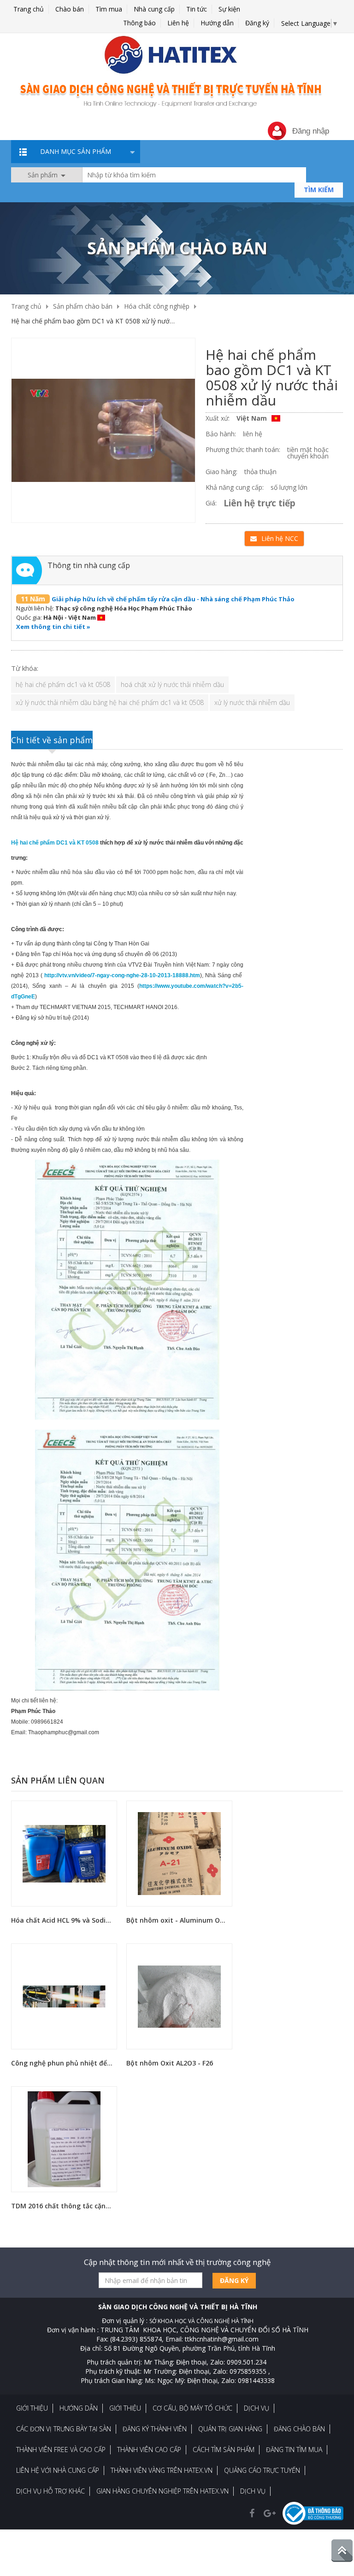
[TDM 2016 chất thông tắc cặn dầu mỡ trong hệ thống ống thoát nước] (64, 2139)
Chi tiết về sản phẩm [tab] (52, 740)
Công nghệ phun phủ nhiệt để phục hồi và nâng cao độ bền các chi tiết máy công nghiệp (63, 2063)
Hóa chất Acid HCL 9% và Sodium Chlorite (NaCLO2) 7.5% (63, 1920)
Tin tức (197, 9)
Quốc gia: (29, 617)
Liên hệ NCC (280, 538)
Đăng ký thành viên (155, 2429)
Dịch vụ (257, 2408)
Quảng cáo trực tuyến (262, 2470)
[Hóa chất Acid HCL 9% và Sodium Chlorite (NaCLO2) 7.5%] (64, 1853)
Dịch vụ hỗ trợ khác (50, 2491)
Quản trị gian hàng (230, 2429)
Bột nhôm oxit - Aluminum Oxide (178, 1920)
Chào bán (70, 9)
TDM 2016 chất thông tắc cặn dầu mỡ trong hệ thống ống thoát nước (63, 2206)
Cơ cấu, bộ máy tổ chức (192, 2408)
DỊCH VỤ (253, 2491)
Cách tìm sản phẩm (224, 2450)
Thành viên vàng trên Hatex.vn (162, 2470)
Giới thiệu (32, 2408)
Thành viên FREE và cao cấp (61, 2450)
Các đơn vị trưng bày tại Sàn (64, 2429)
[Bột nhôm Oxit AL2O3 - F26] (179, 1996)
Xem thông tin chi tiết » (53, 627)
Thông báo (139, 23)
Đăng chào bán (299, 2429)
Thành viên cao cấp (149, 2450)
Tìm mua (109, 9)
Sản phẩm (44, 175)
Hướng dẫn (217, 23)
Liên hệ (178, 23)
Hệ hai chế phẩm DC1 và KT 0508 (55, 843)
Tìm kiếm (319, 190)
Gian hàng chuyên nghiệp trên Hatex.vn (162, 2491)
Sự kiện (229, 9)
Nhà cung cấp (154, 9)
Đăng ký (257, 23)
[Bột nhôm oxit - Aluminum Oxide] (179, 1853)
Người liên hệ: (35, 608)
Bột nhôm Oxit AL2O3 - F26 (170, 2063)
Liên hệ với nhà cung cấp (58, 2470)
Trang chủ (29, 9)
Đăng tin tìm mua (294, 2450)
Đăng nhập (311, 131)
